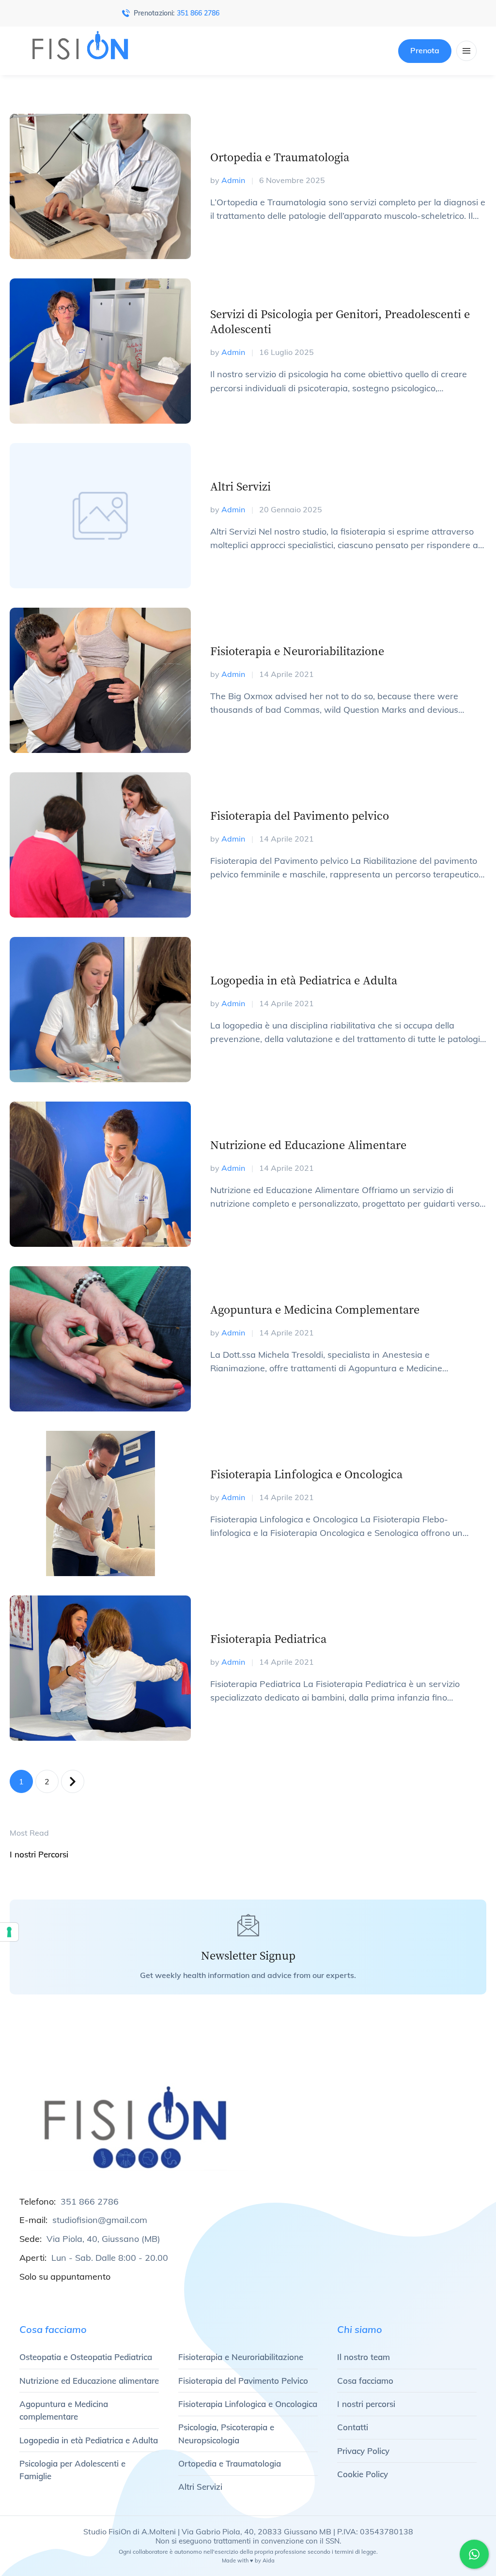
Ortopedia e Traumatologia (280, 157)
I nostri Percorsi (39, 1854)
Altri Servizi (240, 486)
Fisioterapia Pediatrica (268, 1638)
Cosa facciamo (365, 2381)
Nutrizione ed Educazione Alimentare (308, 1144)
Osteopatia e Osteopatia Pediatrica (86, 2357)
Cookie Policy (363, 2474)
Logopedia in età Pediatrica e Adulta (304, 980)
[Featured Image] (100, 186)
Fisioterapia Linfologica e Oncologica (306, 1474)
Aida (269, 2561)
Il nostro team (364, 2357)
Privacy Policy (363, 2451)
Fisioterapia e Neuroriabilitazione (297, 651)
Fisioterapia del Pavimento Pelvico (243, 2381)
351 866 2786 (198, 13)
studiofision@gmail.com (100, 2220)
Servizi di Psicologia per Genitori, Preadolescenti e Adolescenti (340, 321)
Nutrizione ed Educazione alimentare (89, 2381)
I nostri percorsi (366, 2404)
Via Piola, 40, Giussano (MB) (103, 2239)
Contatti (353, 2427)
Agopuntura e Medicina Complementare (315, 1309)
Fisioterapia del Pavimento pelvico (300, 815)
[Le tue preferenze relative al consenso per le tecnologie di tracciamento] (9, 1932)
